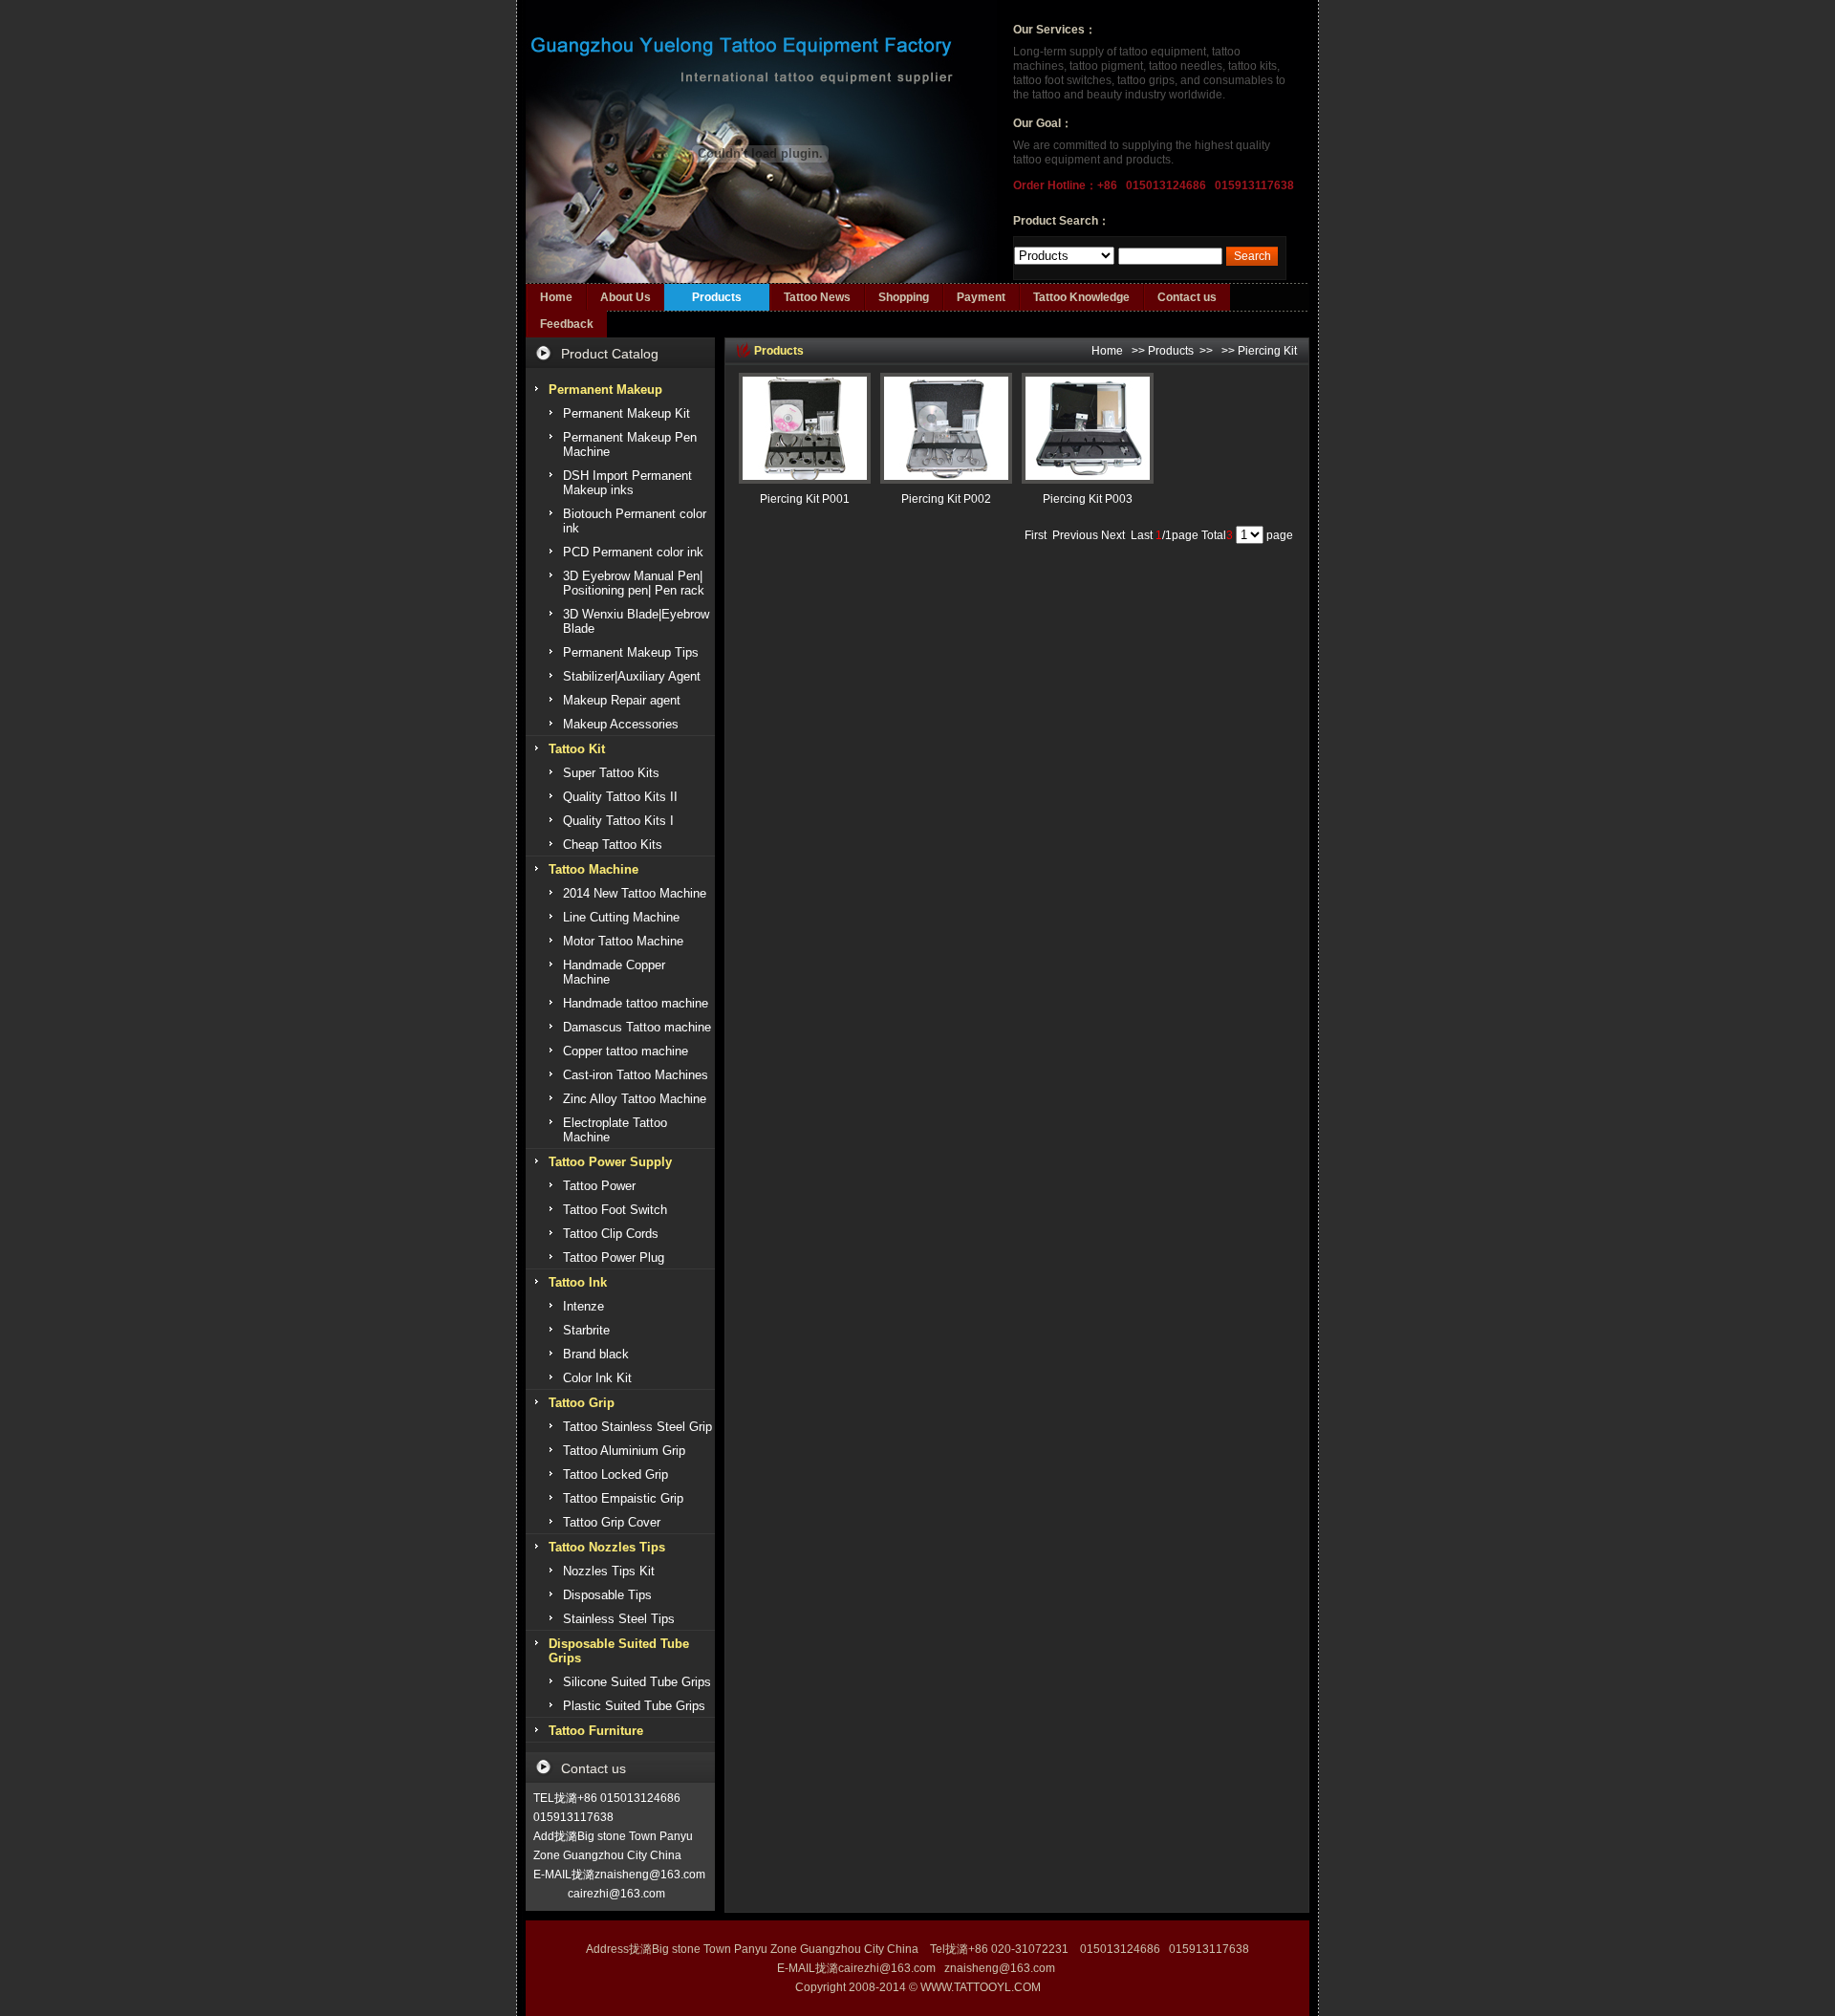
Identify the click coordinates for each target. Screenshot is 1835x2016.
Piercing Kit (1267, 351)
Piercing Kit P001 (805, 499)
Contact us (1187, 297)
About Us (626, 297)
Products (717, 297)
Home (556, 297)
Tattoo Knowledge (1081, 297)
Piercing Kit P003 (1088, 499)
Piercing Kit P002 (946, 499)
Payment (981, 297)
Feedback (567, 324)
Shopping (904, 297)
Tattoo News (817, 297)
